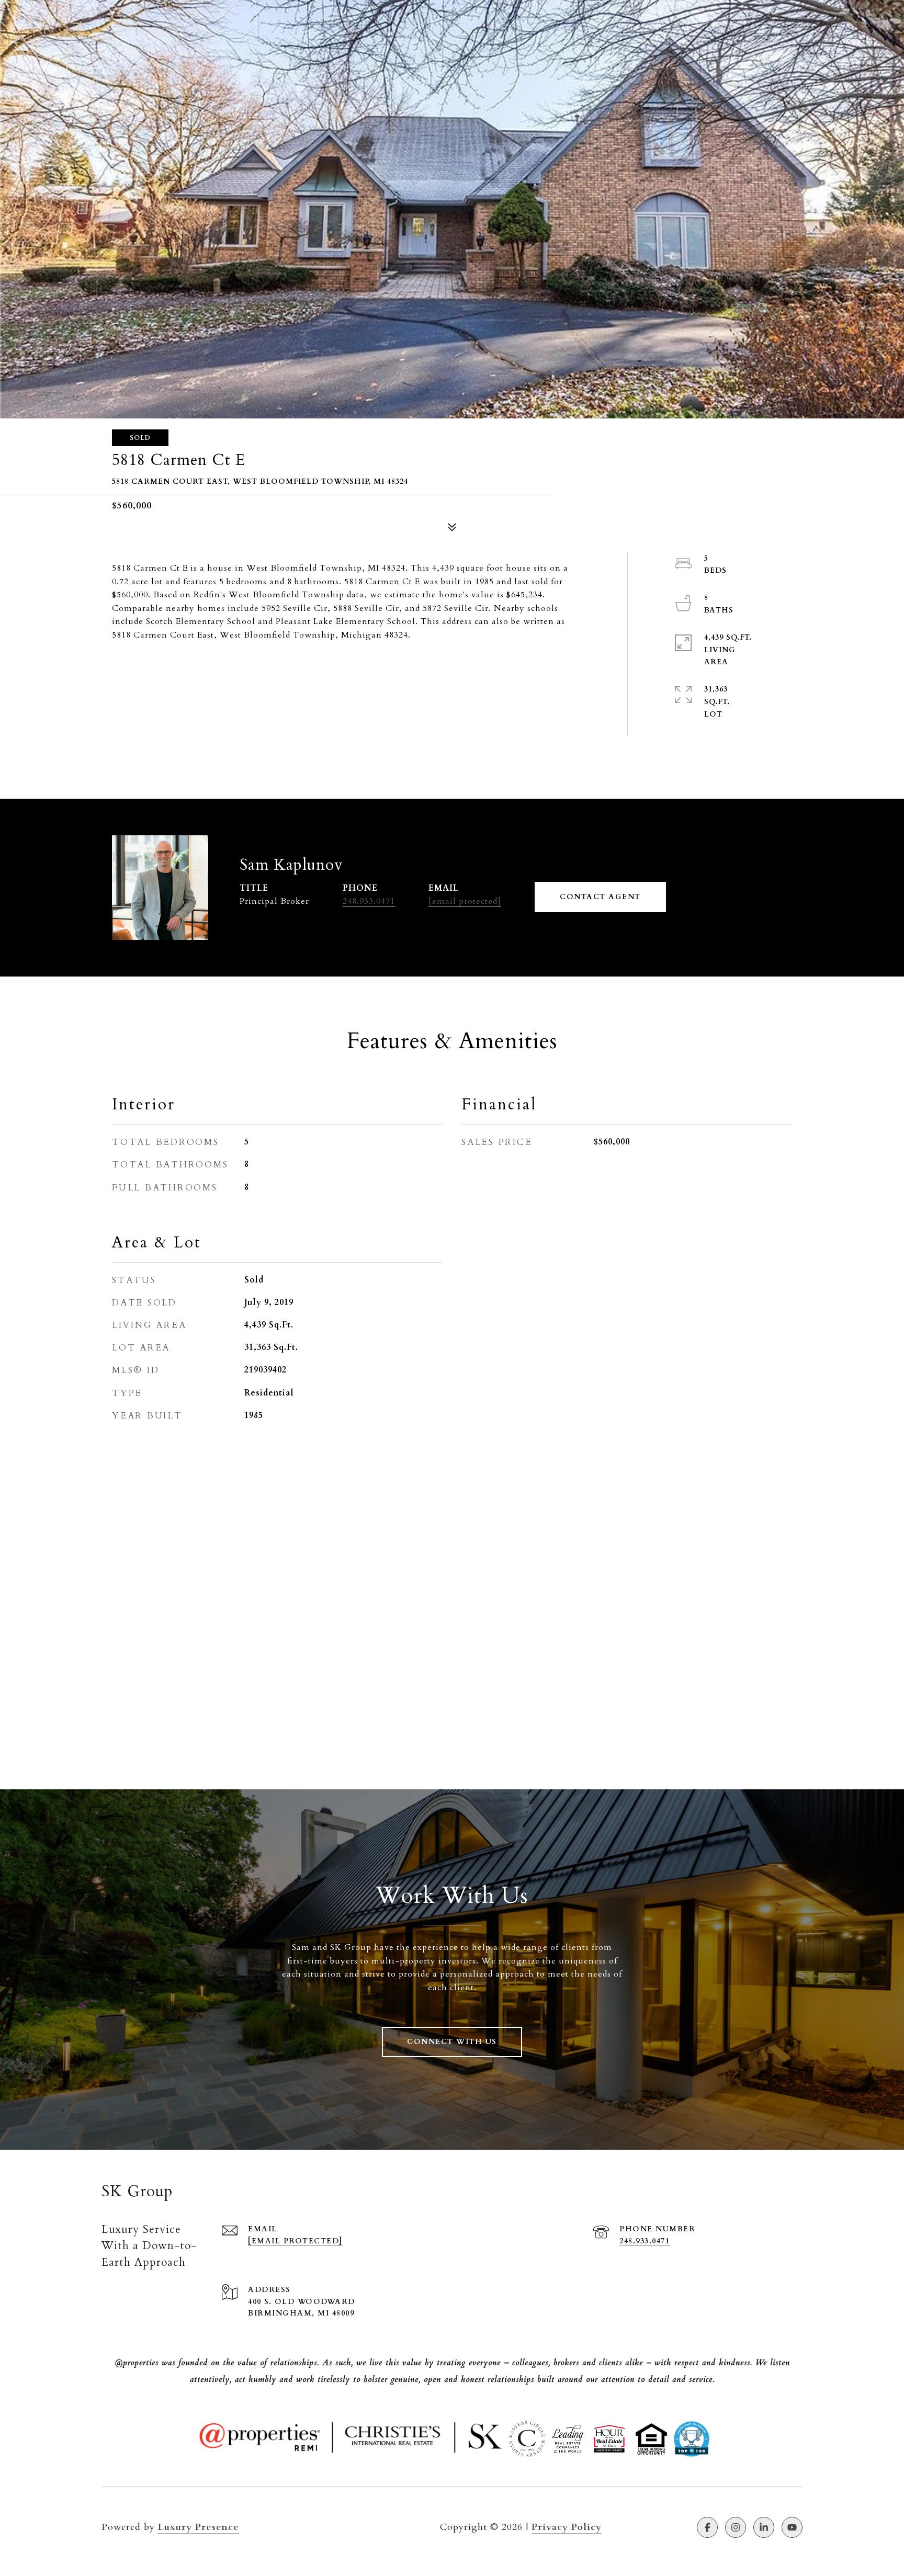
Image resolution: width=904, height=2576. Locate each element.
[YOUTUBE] (792, 2527)
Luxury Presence (199, 2527)
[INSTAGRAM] (736, 2527)
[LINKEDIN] (764, 2527)
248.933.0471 (369, 901)
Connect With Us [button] (452, 2042)
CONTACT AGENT (600, 897)
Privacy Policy (567, 2527)
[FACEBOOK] (707, 2527)
